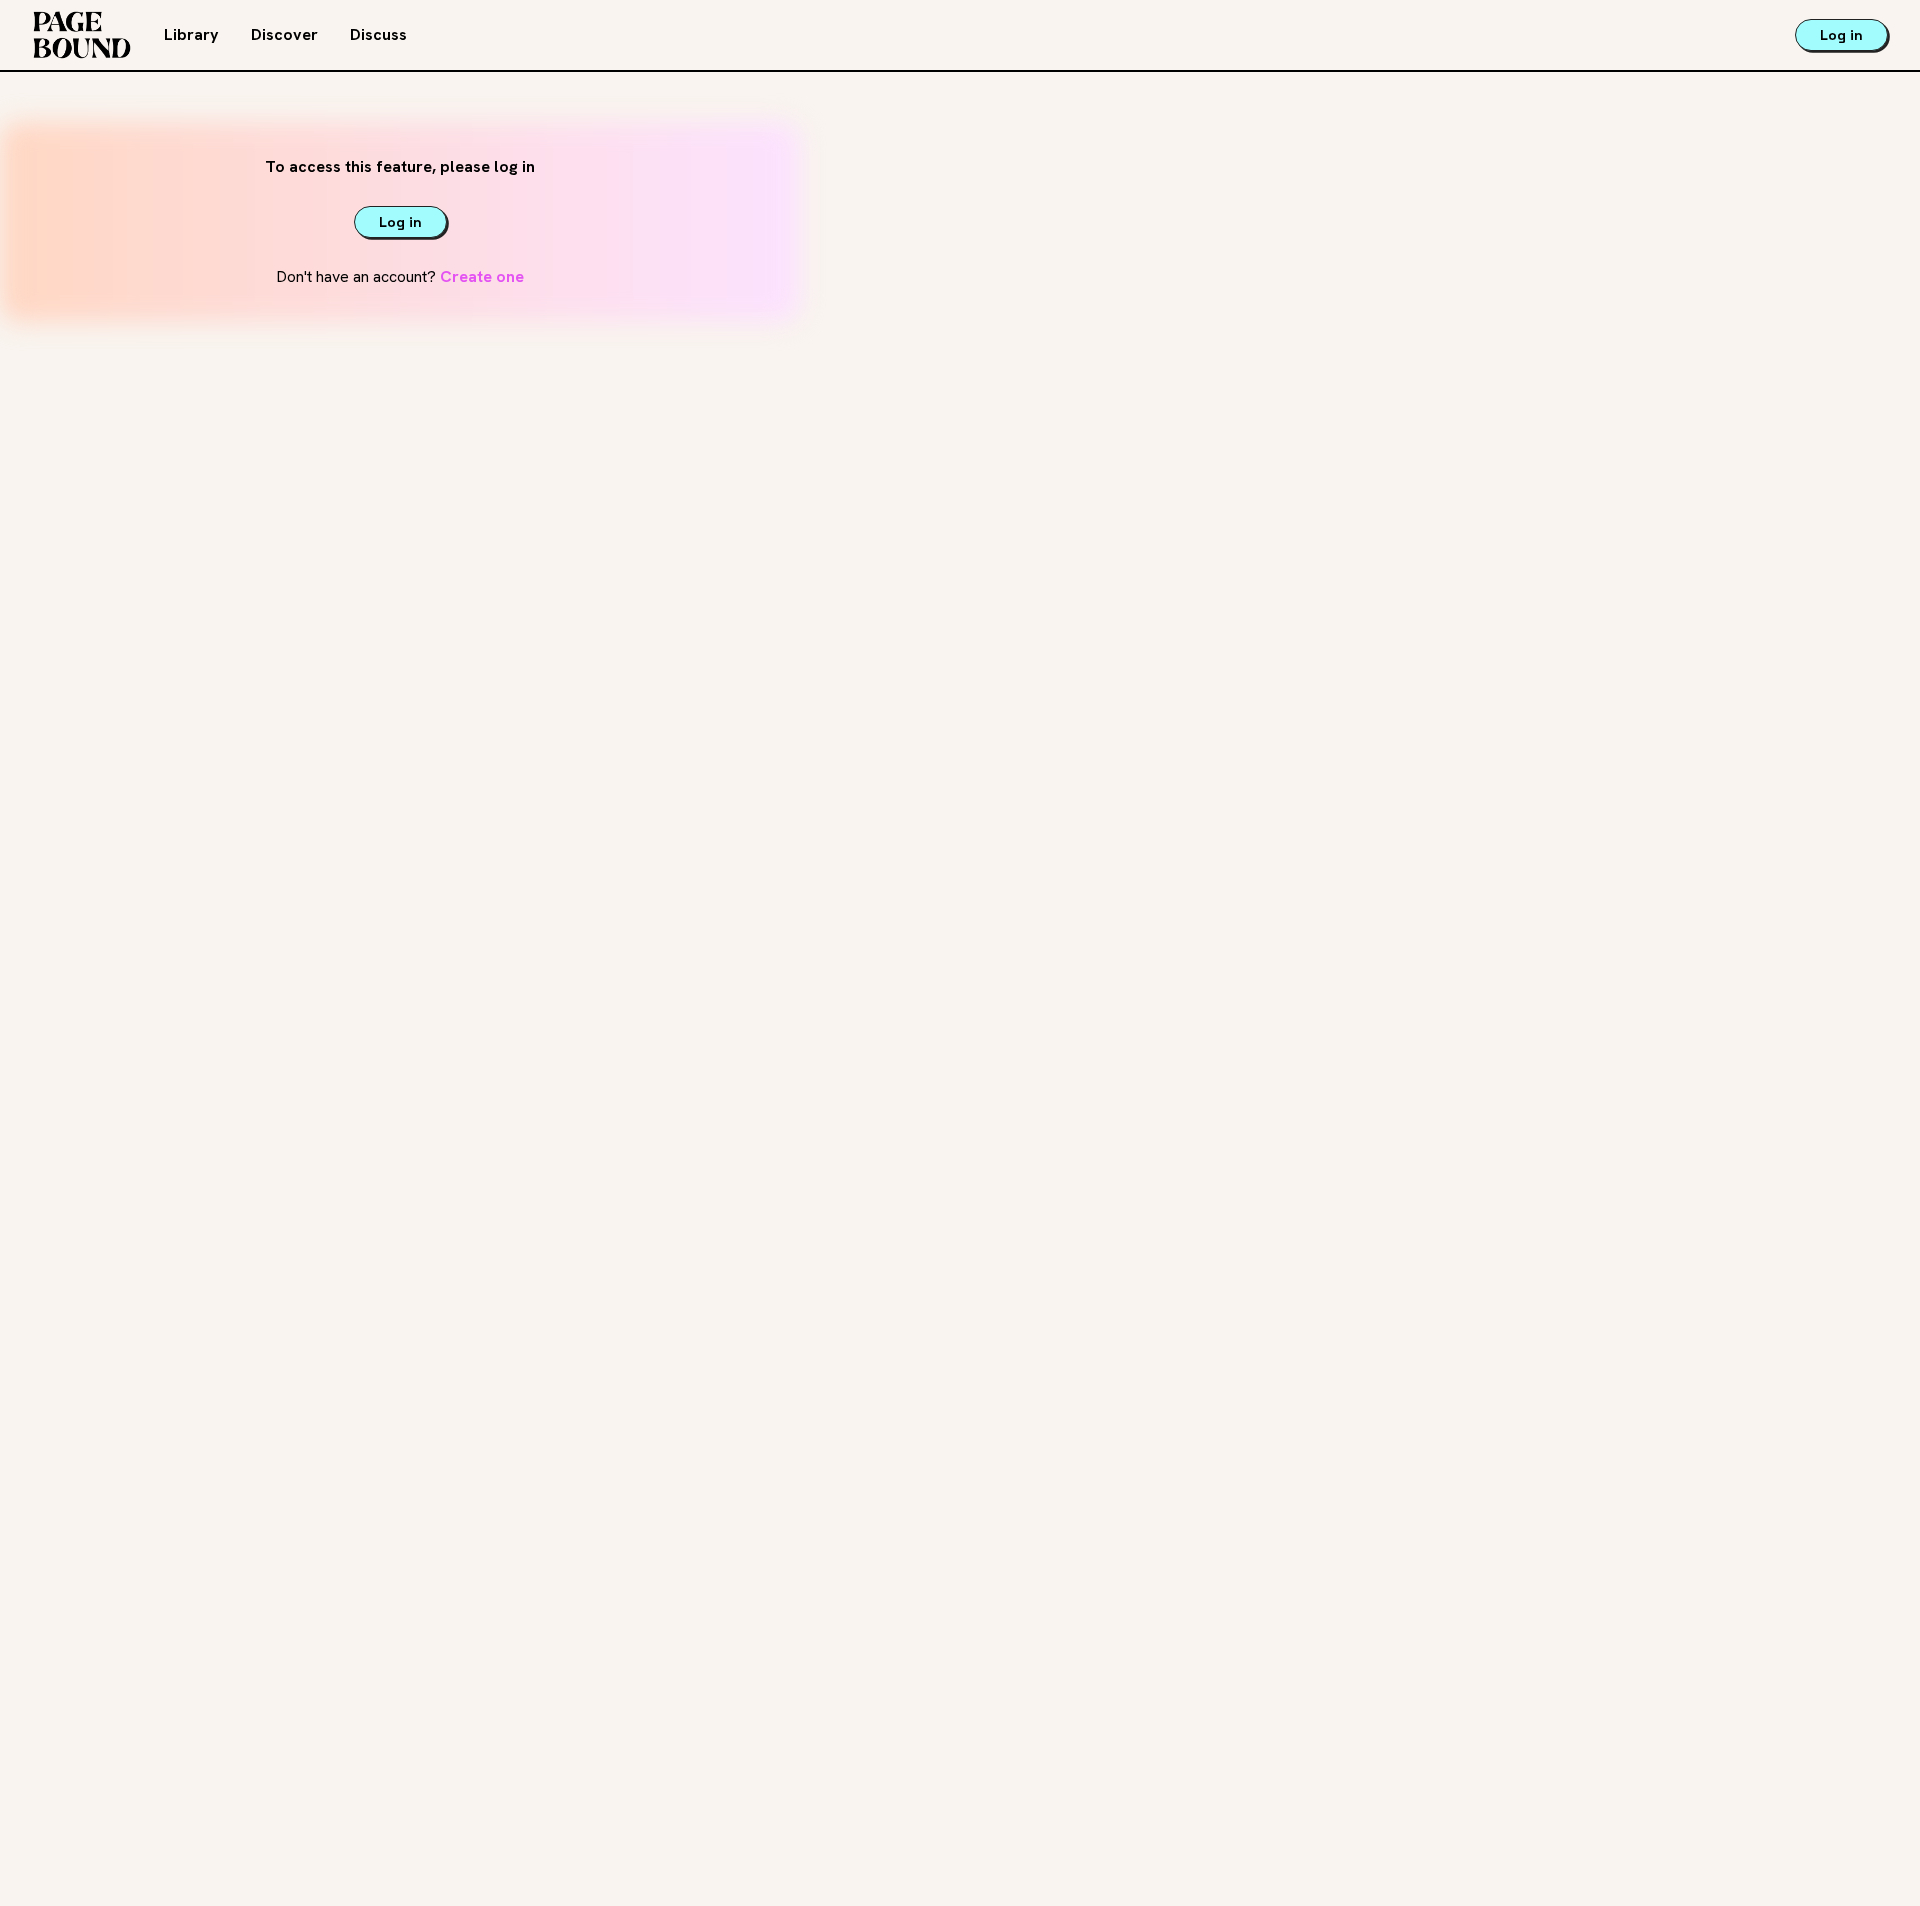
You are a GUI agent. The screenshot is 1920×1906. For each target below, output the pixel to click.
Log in (1841, 35)
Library (191, 34)
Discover (284, 34)
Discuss (378, 34)
